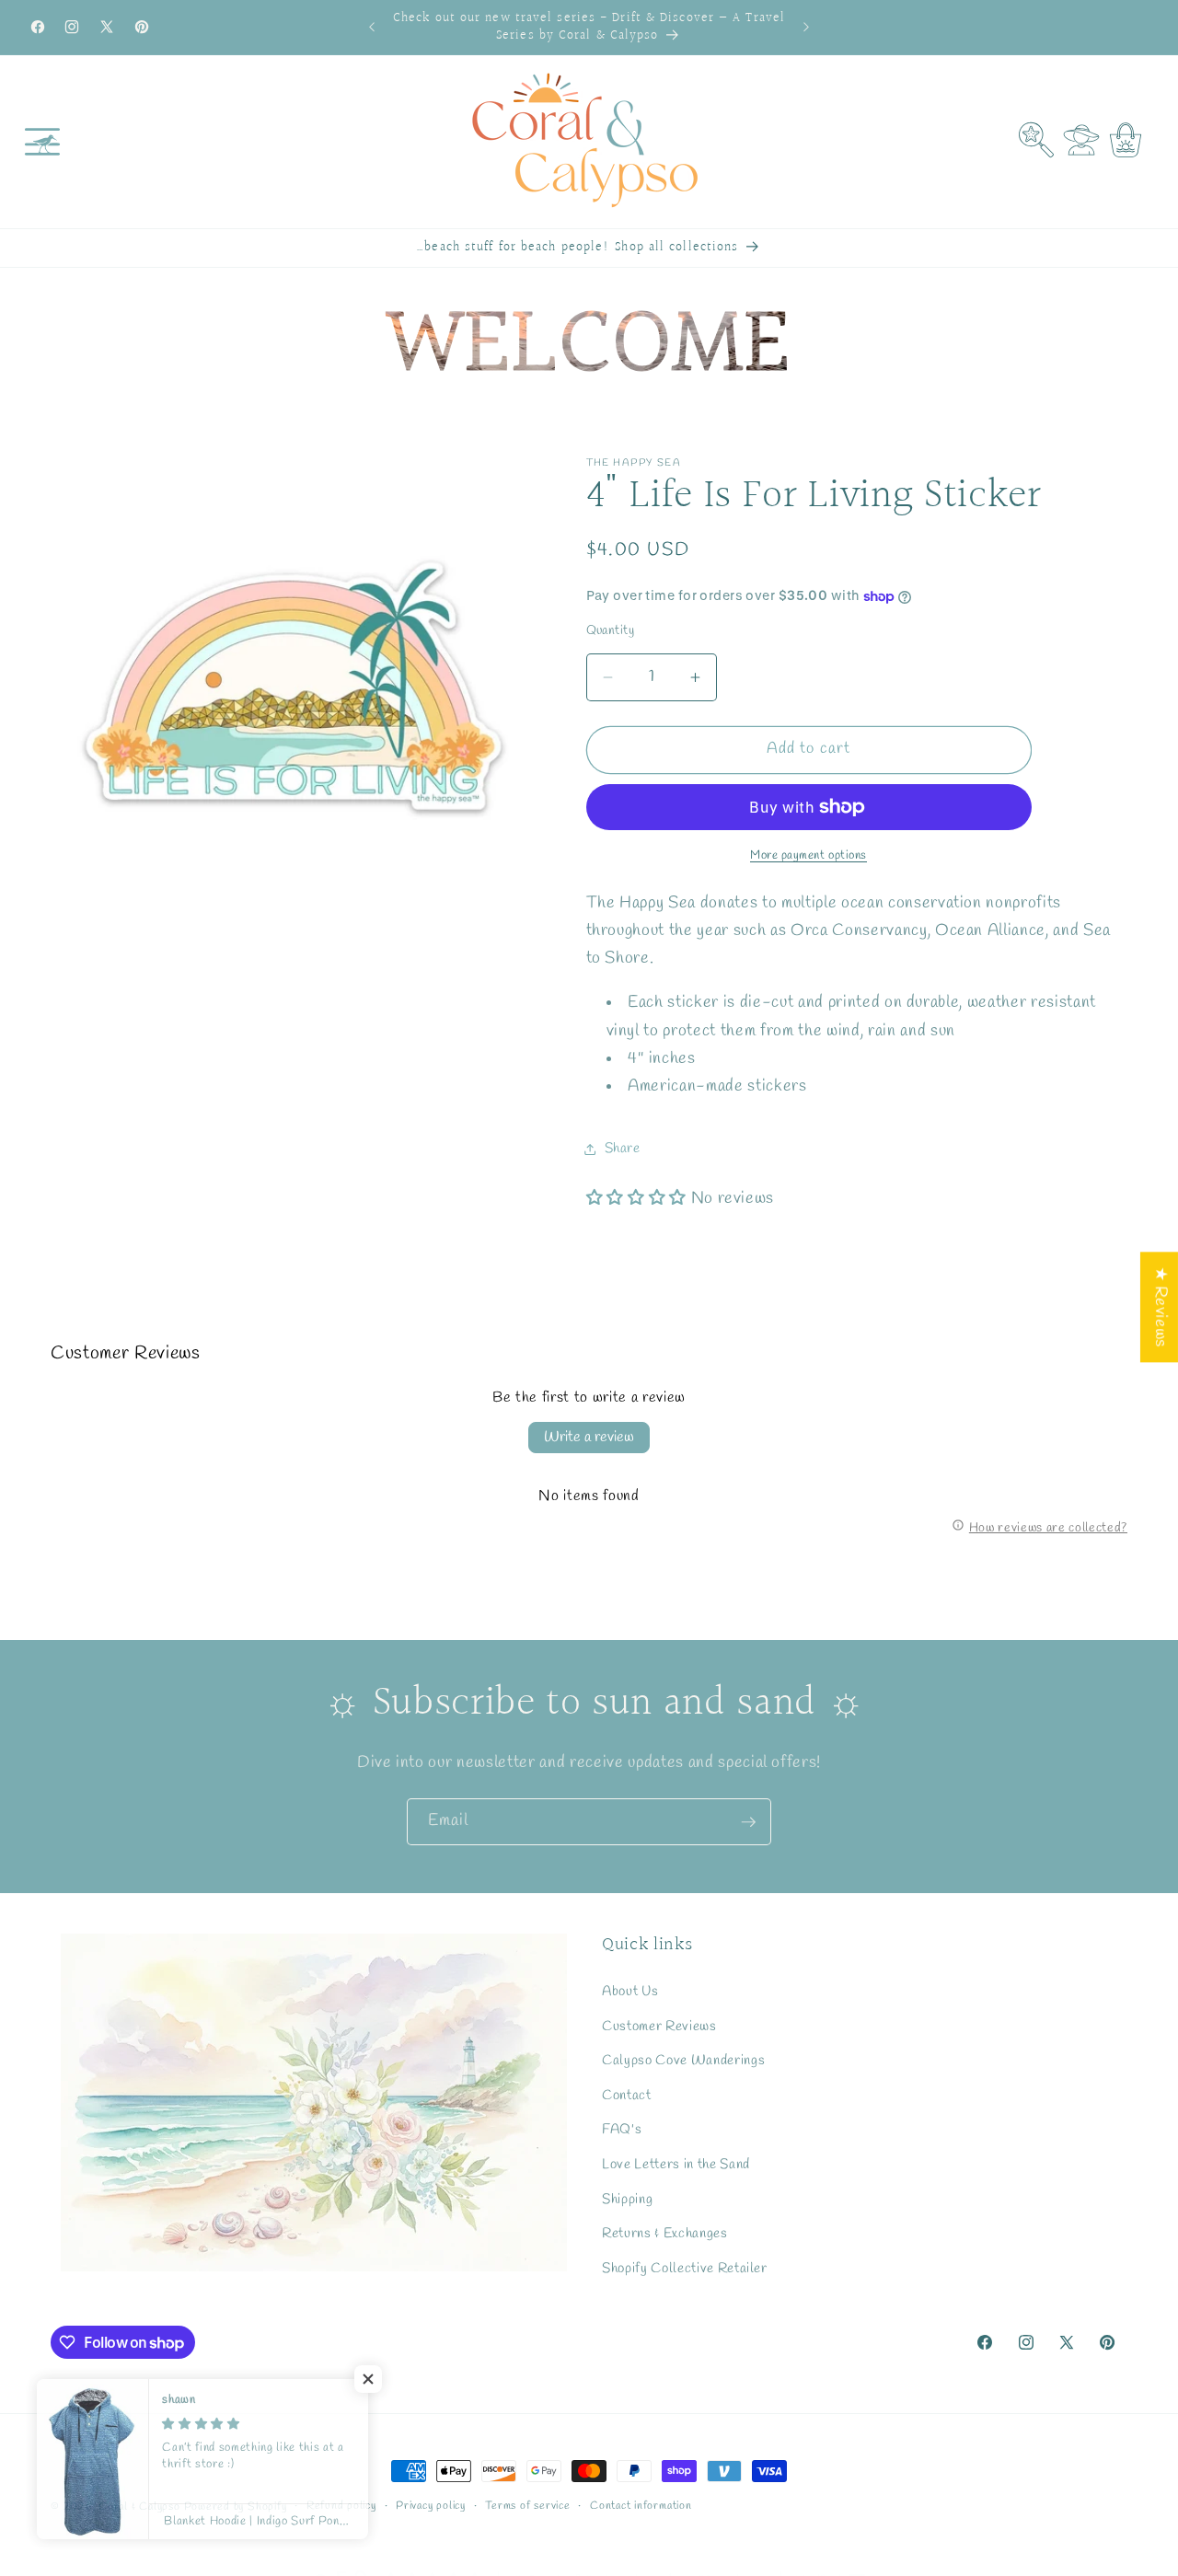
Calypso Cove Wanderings (683, 2061)
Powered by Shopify (236, 2507)
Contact (627, 2096)
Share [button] (623, 1149)
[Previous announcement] (372, 28)
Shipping (627, 2199)
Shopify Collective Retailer (685, 2269)
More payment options (808, 855)
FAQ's (622, 2130)
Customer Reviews (659, 2026)
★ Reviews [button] (1160, 1307)
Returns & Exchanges (665, 2234)
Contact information (641, 2506)
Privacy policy (431, 2506)
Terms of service (527, 2506)
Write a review (589, 1437)
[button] (42, 142)
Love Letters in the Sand (676, 2165)
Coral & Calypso (139, 2507)
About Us (630, 1992)
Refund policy (341, 2506)
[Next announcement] (806, 28)
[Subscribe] (748, 1822)
